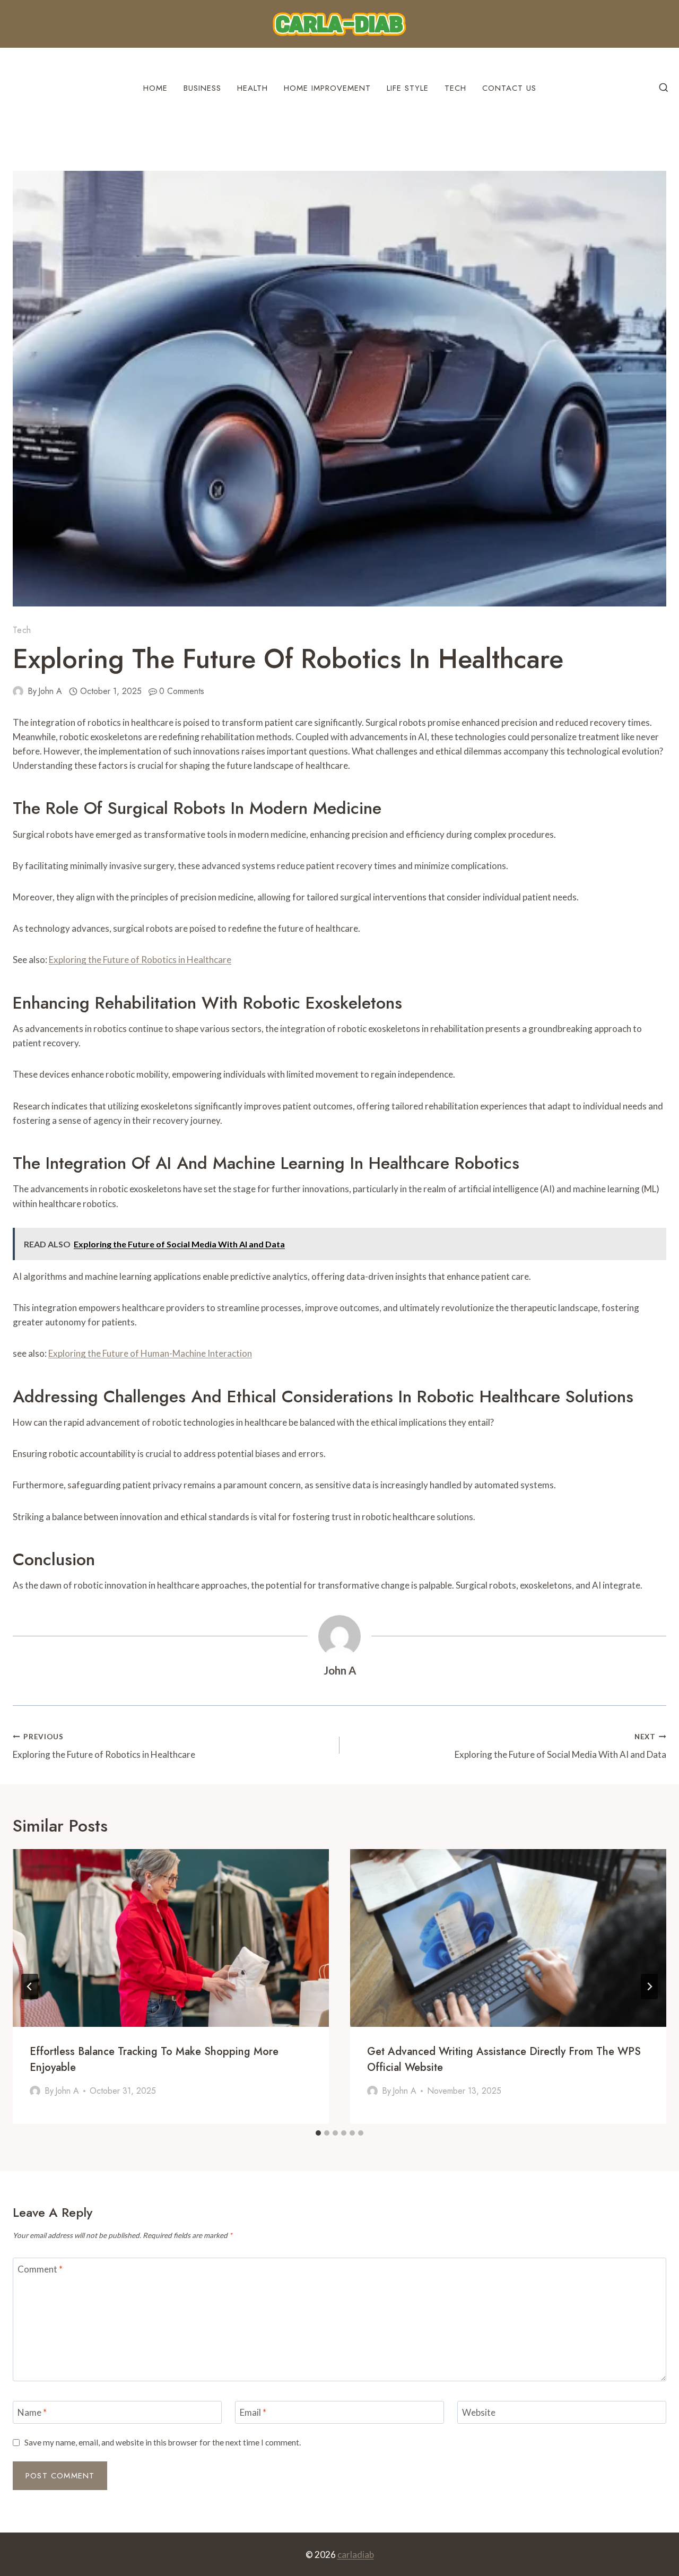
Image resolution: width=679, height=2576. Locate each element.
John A (50, 691)
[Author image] (18, 691)
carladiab (356, 2555)
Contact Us (509, 88)
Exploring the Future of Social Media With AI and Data (560, 1746)
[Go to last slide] (30, 1987)
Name (32, 2412)
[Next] (649, 1987)
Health (253, 88)
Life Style (408, 88)
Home (155, 88)
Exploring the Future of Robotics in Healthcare (140, 960)
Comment (40, 2269)
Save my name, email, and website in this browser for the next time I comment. (163, 2442)
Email (253, 2412)
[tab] (318, 2133)
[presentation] (171, 1938)
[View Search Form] (664, 88)
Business (202, 88)
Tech (455, 88)
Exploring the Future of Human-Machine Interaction (150, 1353)
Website (479, 2412)
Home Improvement (327, 88)
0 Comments (182, 691)
